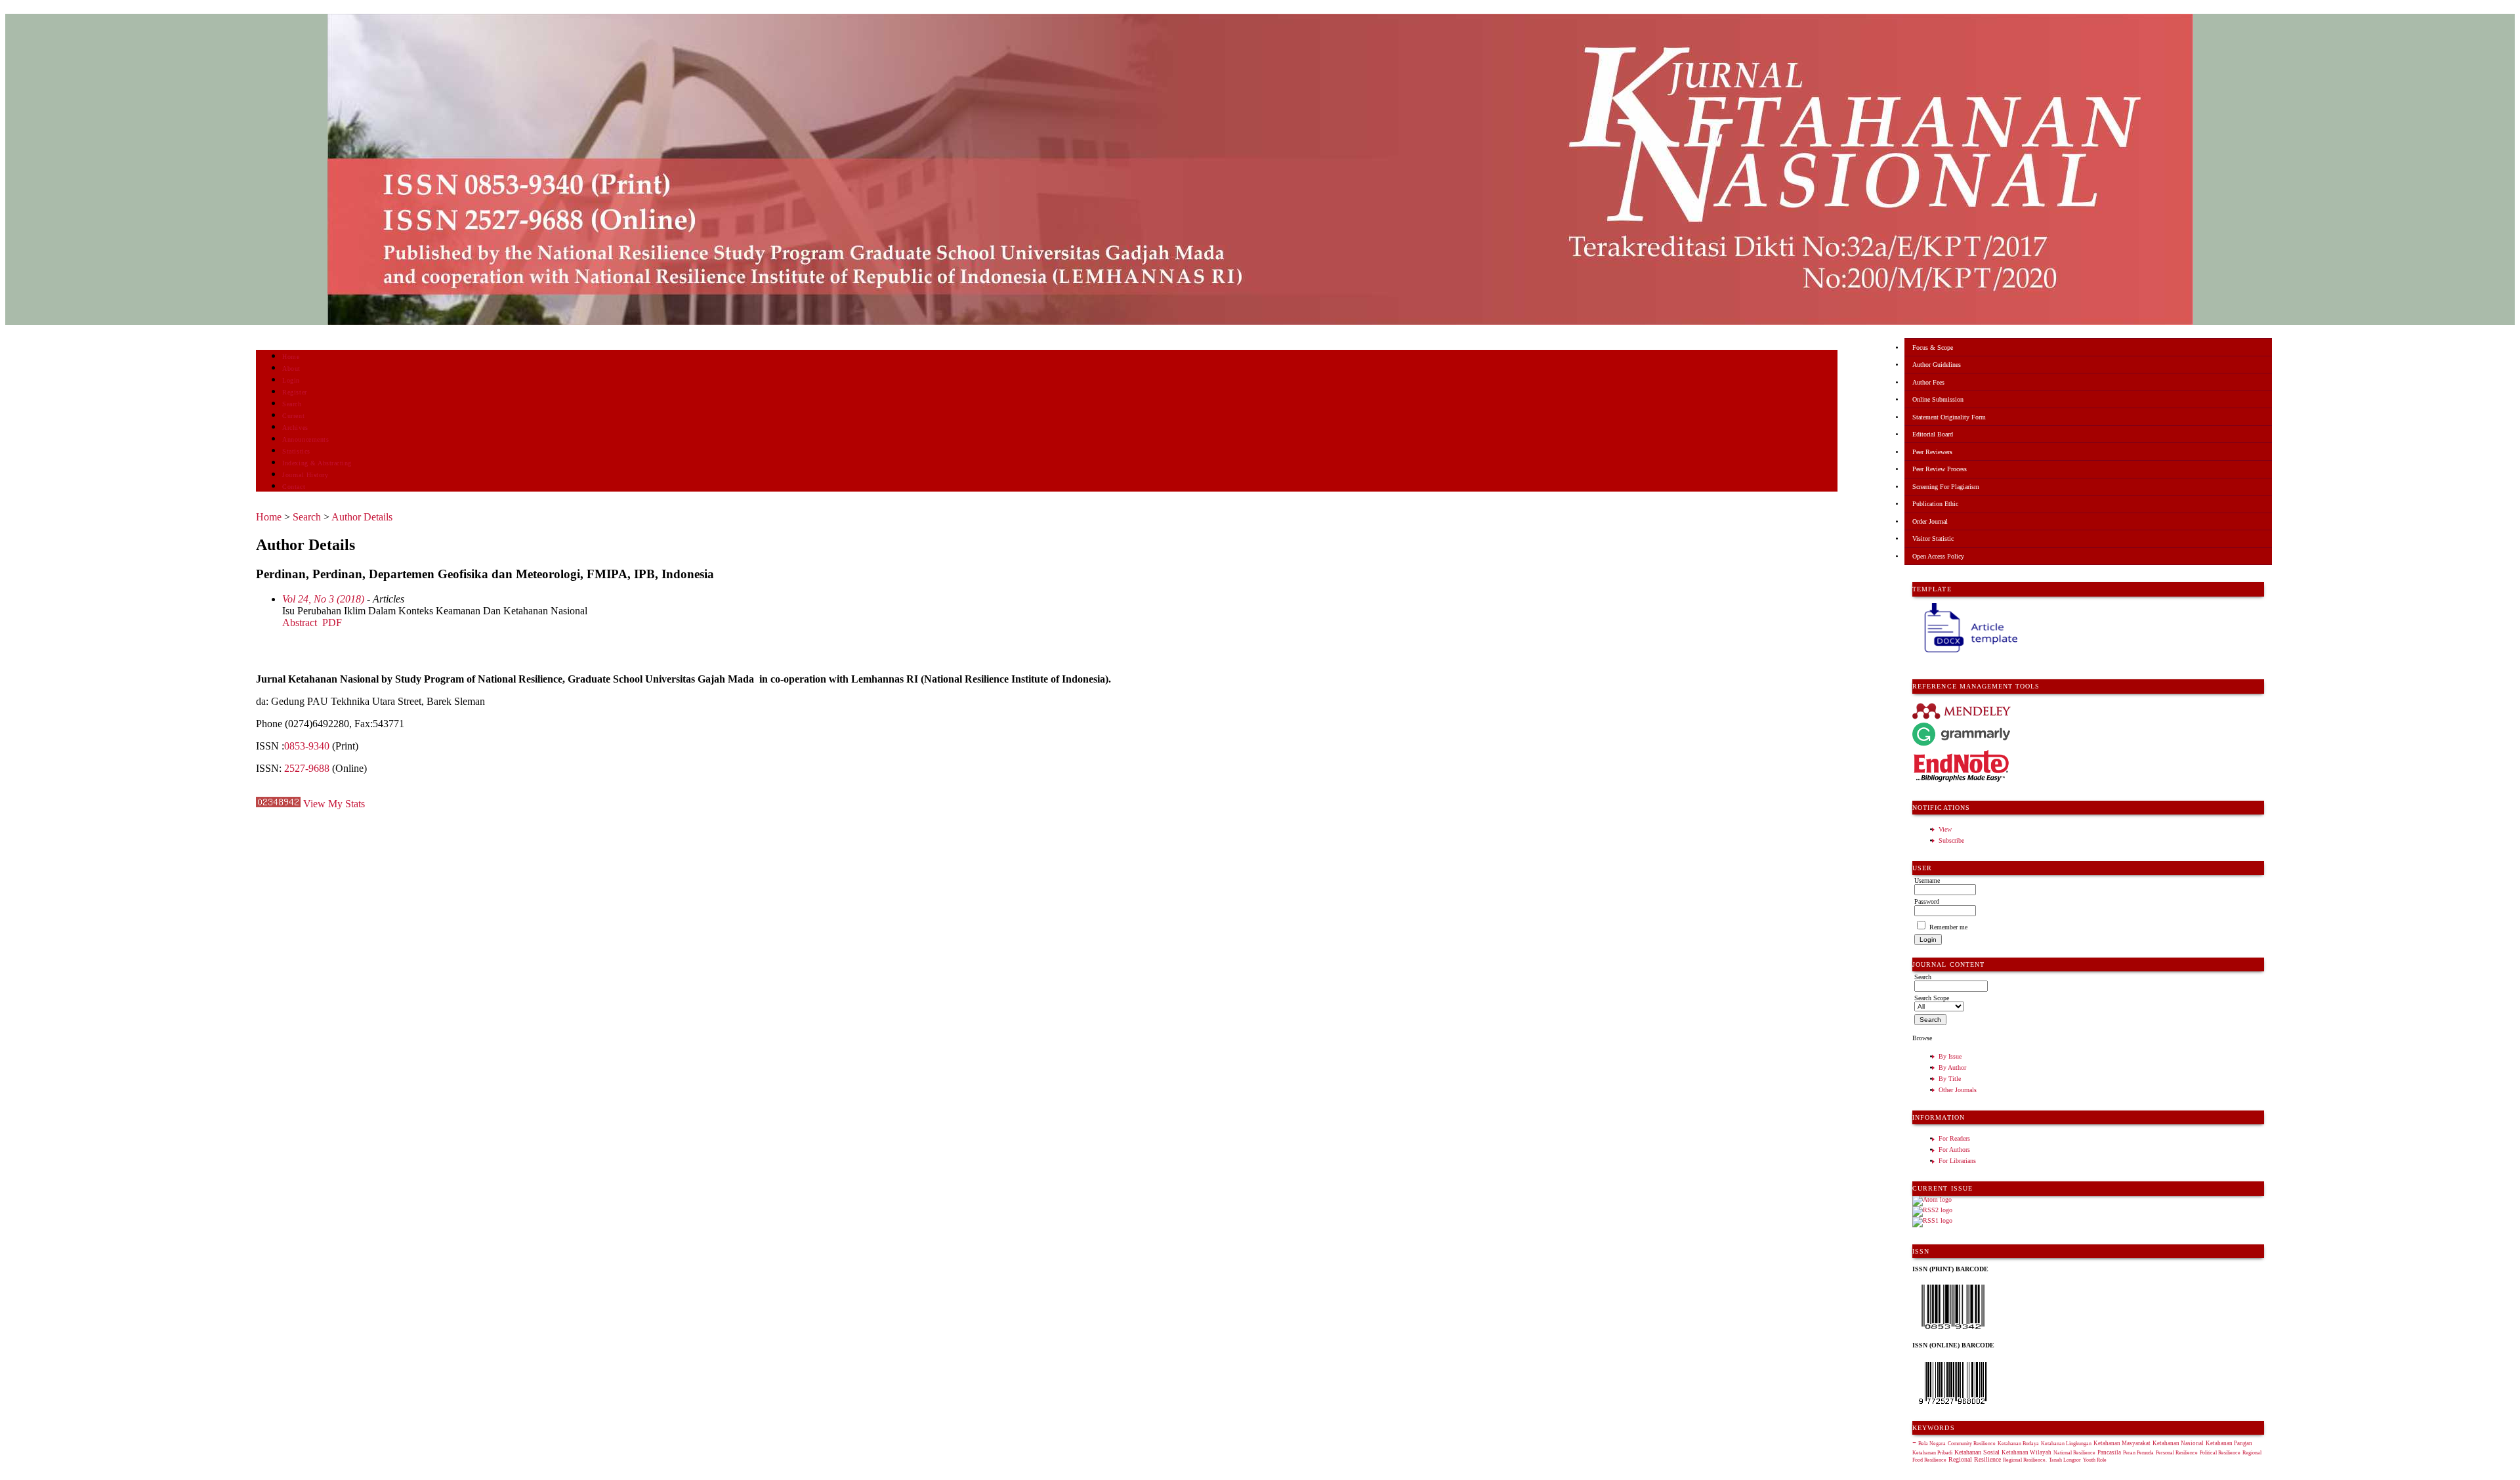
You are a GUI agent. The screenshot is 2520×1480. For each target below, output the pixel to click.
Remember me (1948, 927)
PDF (332, 623)
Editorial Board (1933, 434)
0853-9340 (307, 746)
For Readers (1954, 1138)
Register (294, 392)
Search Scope (1932, 998)
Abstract (300, 623)
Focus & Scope (1933, 348)
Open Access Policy (1938, 556)
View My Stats (334, 804)
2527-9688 (307, 768)
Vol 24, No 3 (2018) (323, 599)
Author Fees (1928, 382)
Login (291, 380)
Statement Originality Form (1949, 417)
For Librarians (1957, 1161)
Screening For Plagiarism (1946, 487)
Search (292, 404)
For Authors (1954, 1150)
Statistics (296, 451)
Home (291, 357)
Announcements (305, 439)
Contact (294, 487)
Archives (295, 428)
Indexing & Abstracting (317, 463)
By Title (1950, 1079)
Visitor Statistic (1933, 539)
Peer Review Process (1940, 469)
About (291, 369)
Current (293, 416)
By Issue (1950, 1056)
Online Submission (1938, 399)
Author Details (362, 517)
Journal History (305, 475)
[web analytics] (278, 804)
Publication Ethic (1935, 504)
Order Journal (1930, 521)
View (1945, 829)
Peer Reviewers (1932, 452)
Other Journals (1958, 1090)
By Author (1952, 1068)
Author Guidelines (1937, 365)
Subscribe (1951, 840)
